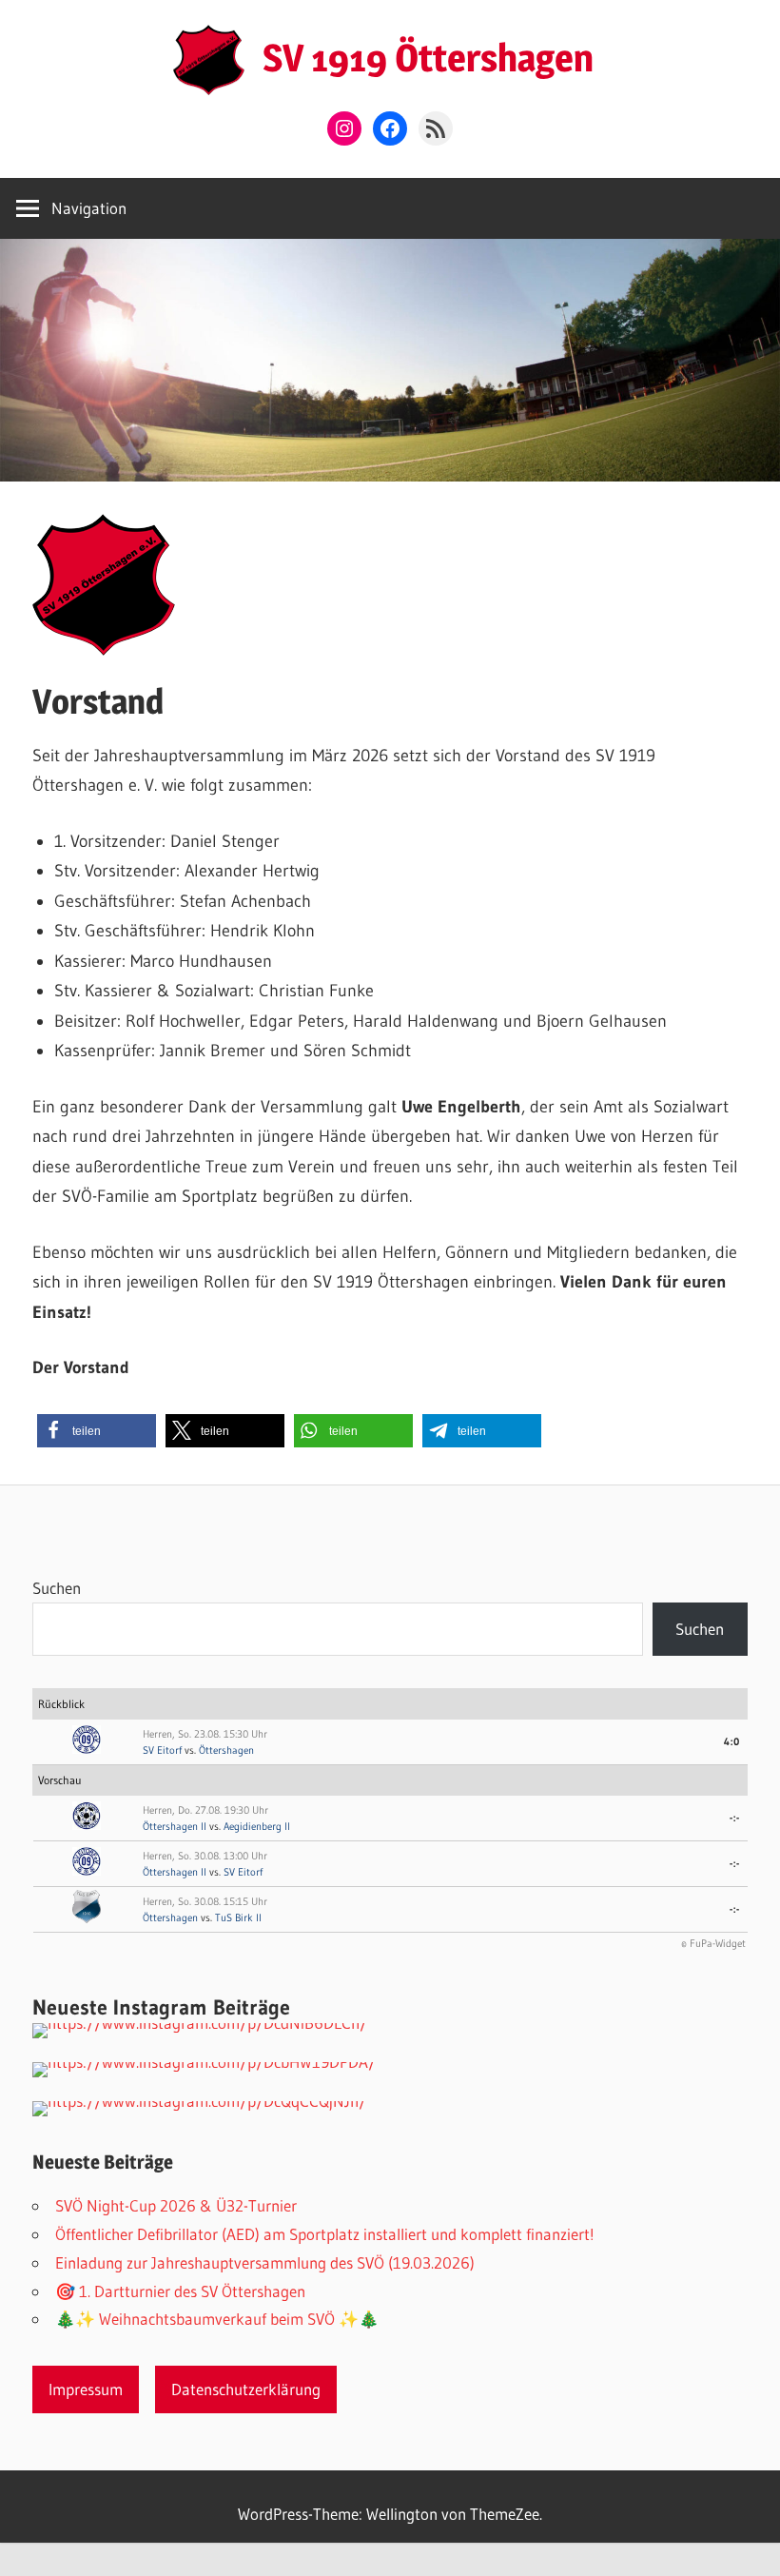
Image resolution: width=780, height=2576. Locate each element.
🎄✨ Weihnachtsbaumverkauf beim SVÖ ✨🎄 (217, 2319)
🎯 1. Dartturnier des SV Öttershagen (180, 2291)
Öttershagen (226, 1750)
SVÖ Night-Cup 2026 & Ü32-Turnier (176, 2205)
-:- (735, 1818)
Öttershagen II (175, 1826)
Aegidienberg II (257, 1826)
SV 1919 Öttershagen (428, 58)
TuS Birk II (238, 1917)
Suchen (57, 1588)
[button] (97, 1431)
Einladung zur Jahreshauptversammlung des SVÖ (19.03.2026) (265, 2262)
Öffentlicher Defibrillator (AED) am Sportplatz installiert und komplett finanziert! (325, 2234)
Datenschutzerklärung (246, 2389)
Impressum (86, 2389)
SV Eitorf (162, 1750)
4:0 (732, 1741)
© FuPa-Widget (713, 1943)
